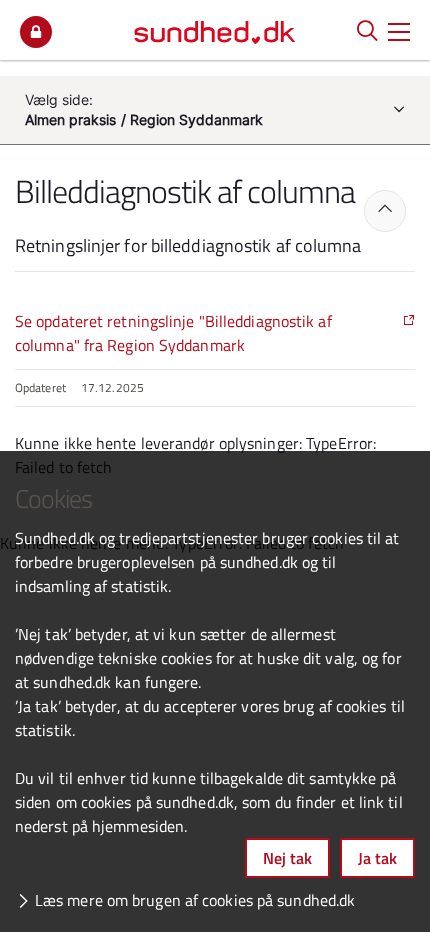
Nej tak (287, 858)
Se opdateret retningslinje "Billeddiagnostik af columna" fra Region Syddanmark (173, 333)
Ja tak (377, 858)
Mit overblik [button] (36, 32)
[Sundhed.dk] (215, 30)
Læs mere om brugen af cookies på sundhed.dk (195, 900)
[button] (399, 30)
